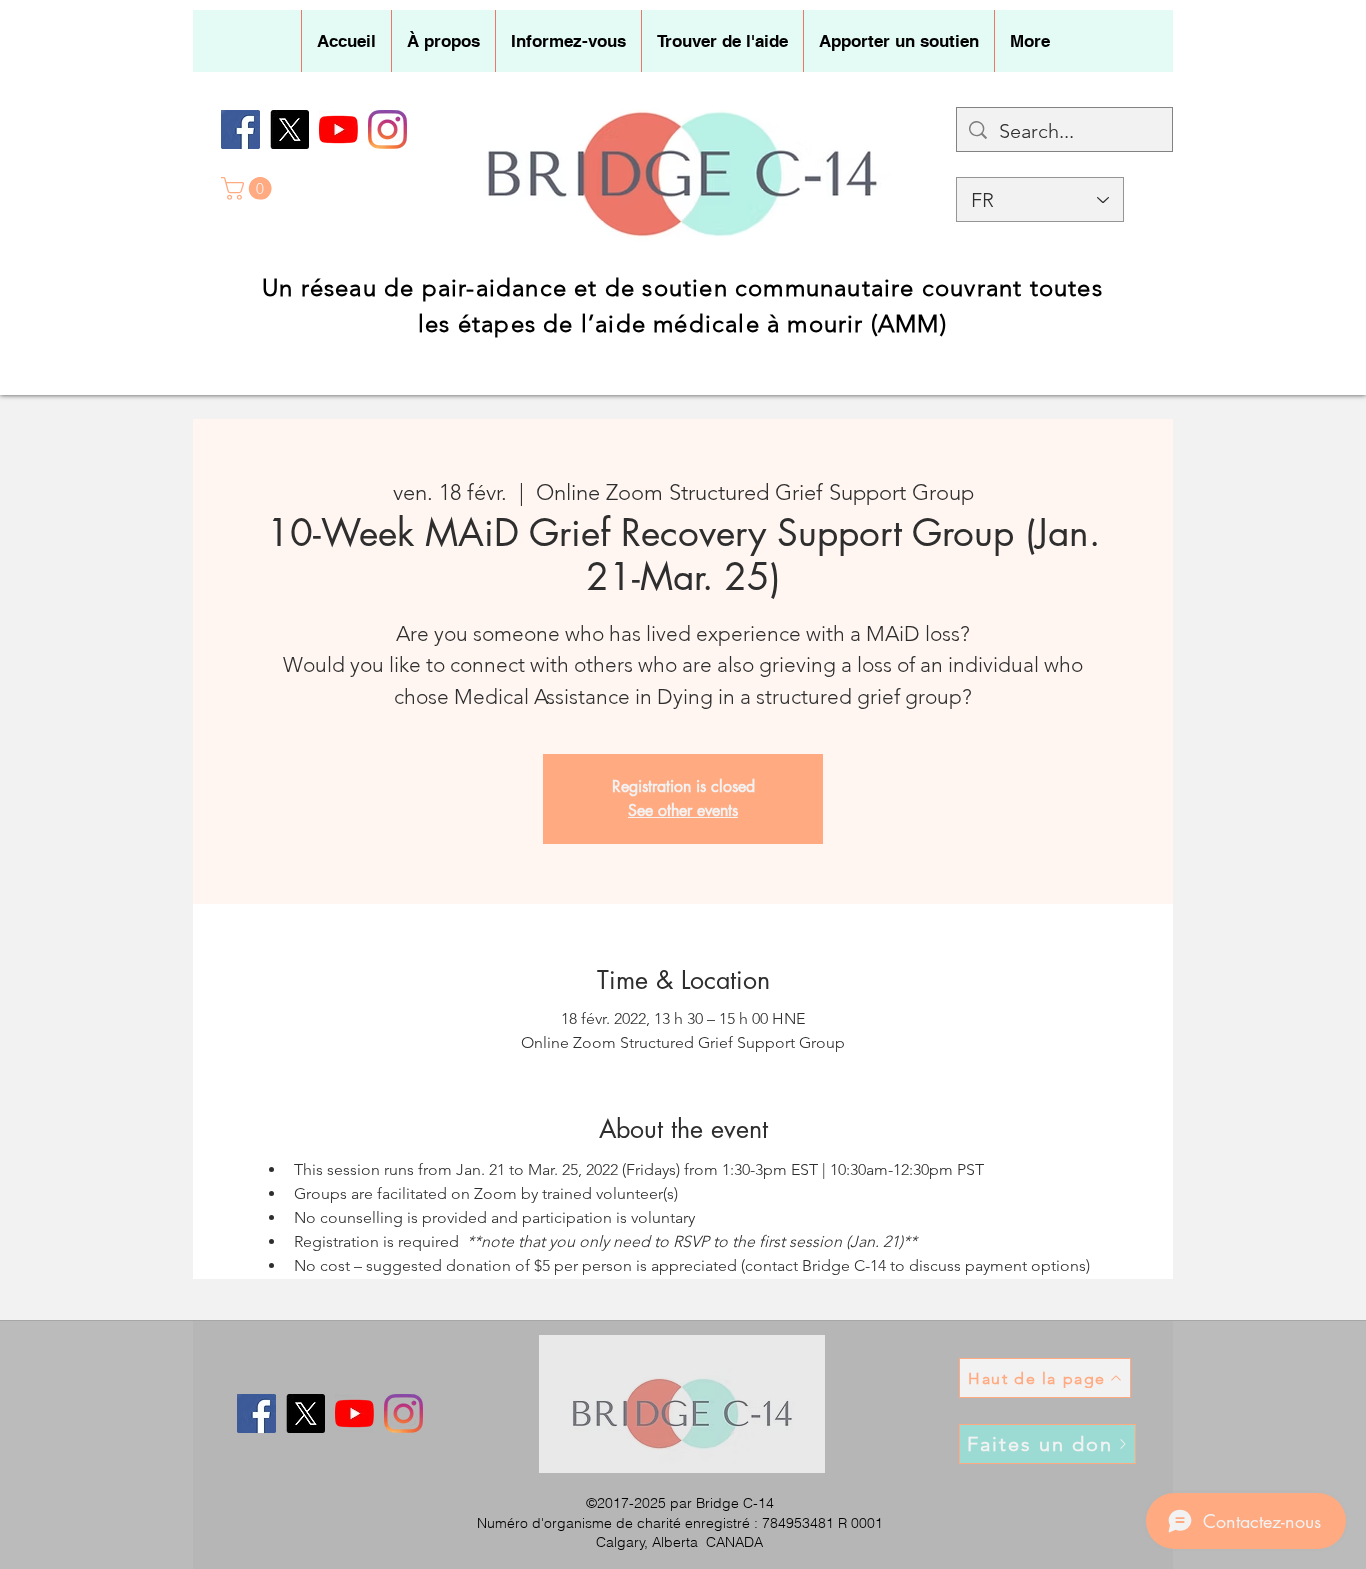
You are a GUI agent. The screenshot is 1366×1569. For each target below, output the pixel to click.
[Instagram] (387, 129)
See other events (683, 810)
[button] (443, 41)
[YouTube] (338, 129)
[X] (289, 129)
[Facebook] (240, 129)
